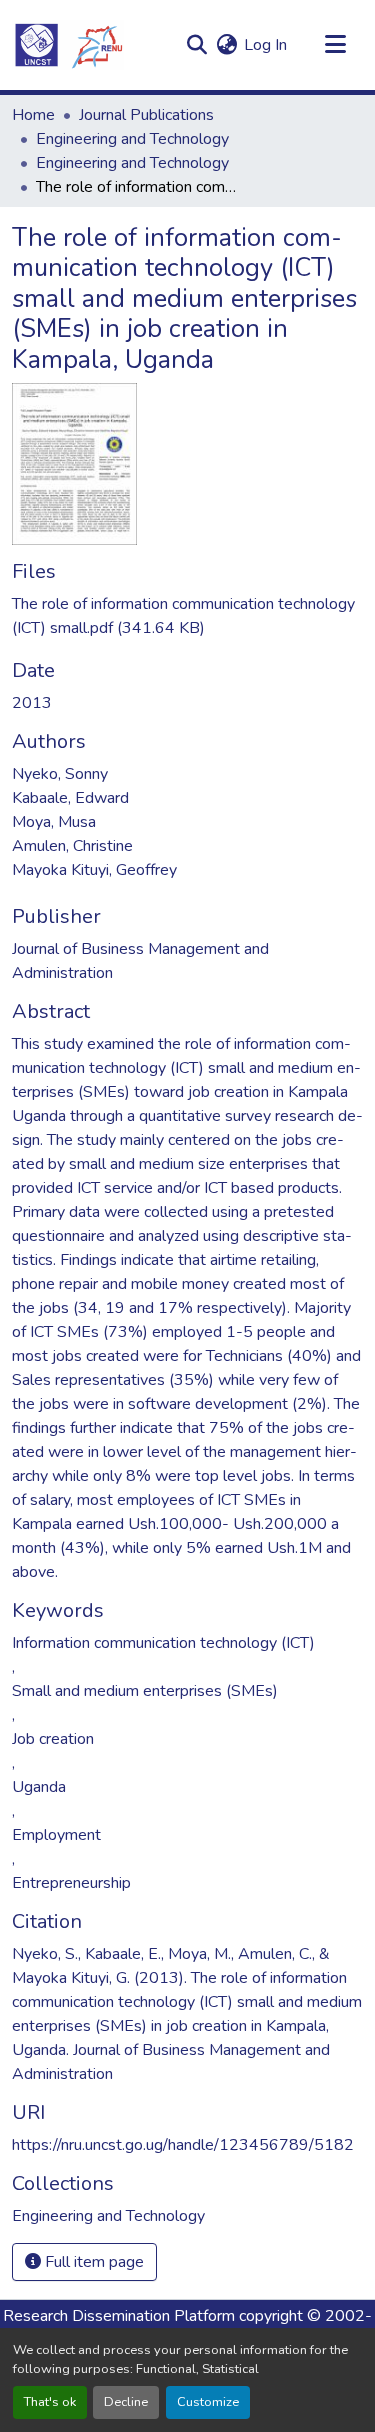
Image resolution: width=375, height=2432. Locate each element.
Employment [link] (56, 1835)
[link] (187, 616)
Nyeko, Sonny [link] (60, 774)
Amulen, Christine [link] (72, 846)
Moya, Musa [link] (54, 822)
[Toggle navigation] (335, 45)
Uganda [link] (39, 1787)
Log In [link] (265, 45)
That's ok (50, 2402)
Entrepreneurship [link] (71, 1883)
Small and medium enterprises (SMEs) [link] (145, 1691)
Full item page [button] (92, 2262)
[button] (68, 45)
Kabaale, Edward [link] (70, 798)
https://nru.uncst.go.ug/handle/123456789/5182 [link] (183, 2145)
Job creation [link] (53, 1739)
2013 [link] (32, 703)
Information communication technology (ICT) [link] (163, 1643)
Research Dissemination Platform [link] (119, 2316)
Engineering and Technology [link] (132, 139)
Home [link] (33, 115)
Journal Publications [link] (146, 115)
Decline (126, 2402)
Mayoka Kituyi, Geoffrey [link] (94, 870)
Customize (208, 2402)
